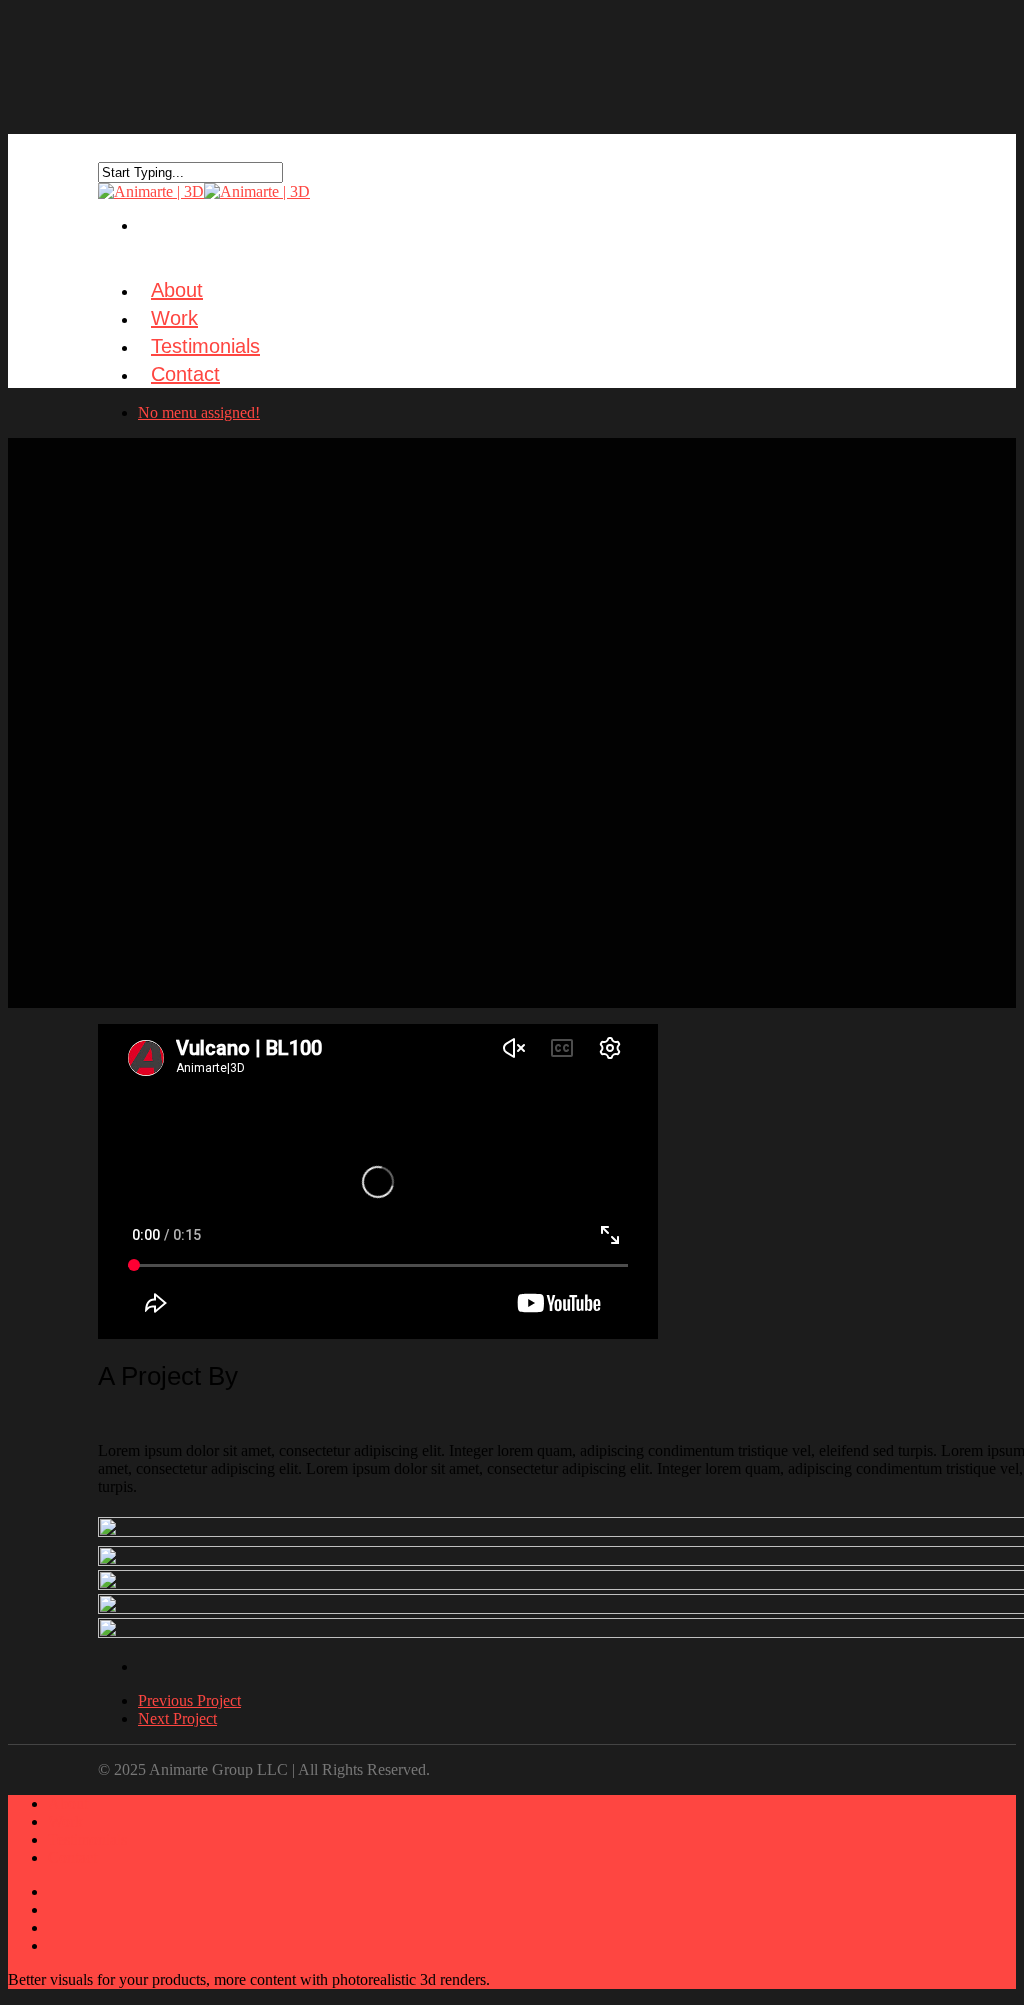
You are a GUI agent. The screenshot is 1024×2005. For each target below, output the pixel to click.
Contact (185, 374)
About (68, 1803)
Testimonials (87, 1839)
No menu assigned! (199, 412)
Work (65, 1821)
